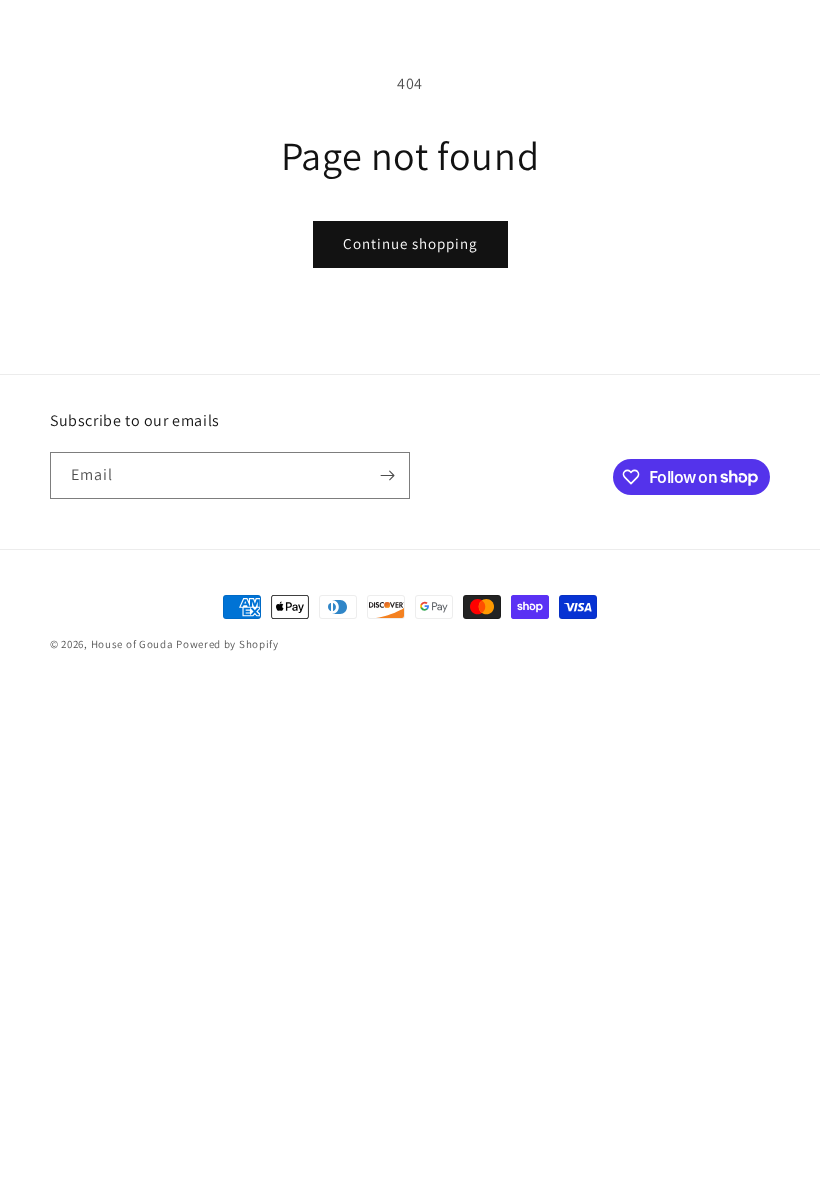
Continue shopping (410, 243)
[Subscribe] (387, 475)
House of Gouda (132, 644)
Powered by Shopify (227, 644)
